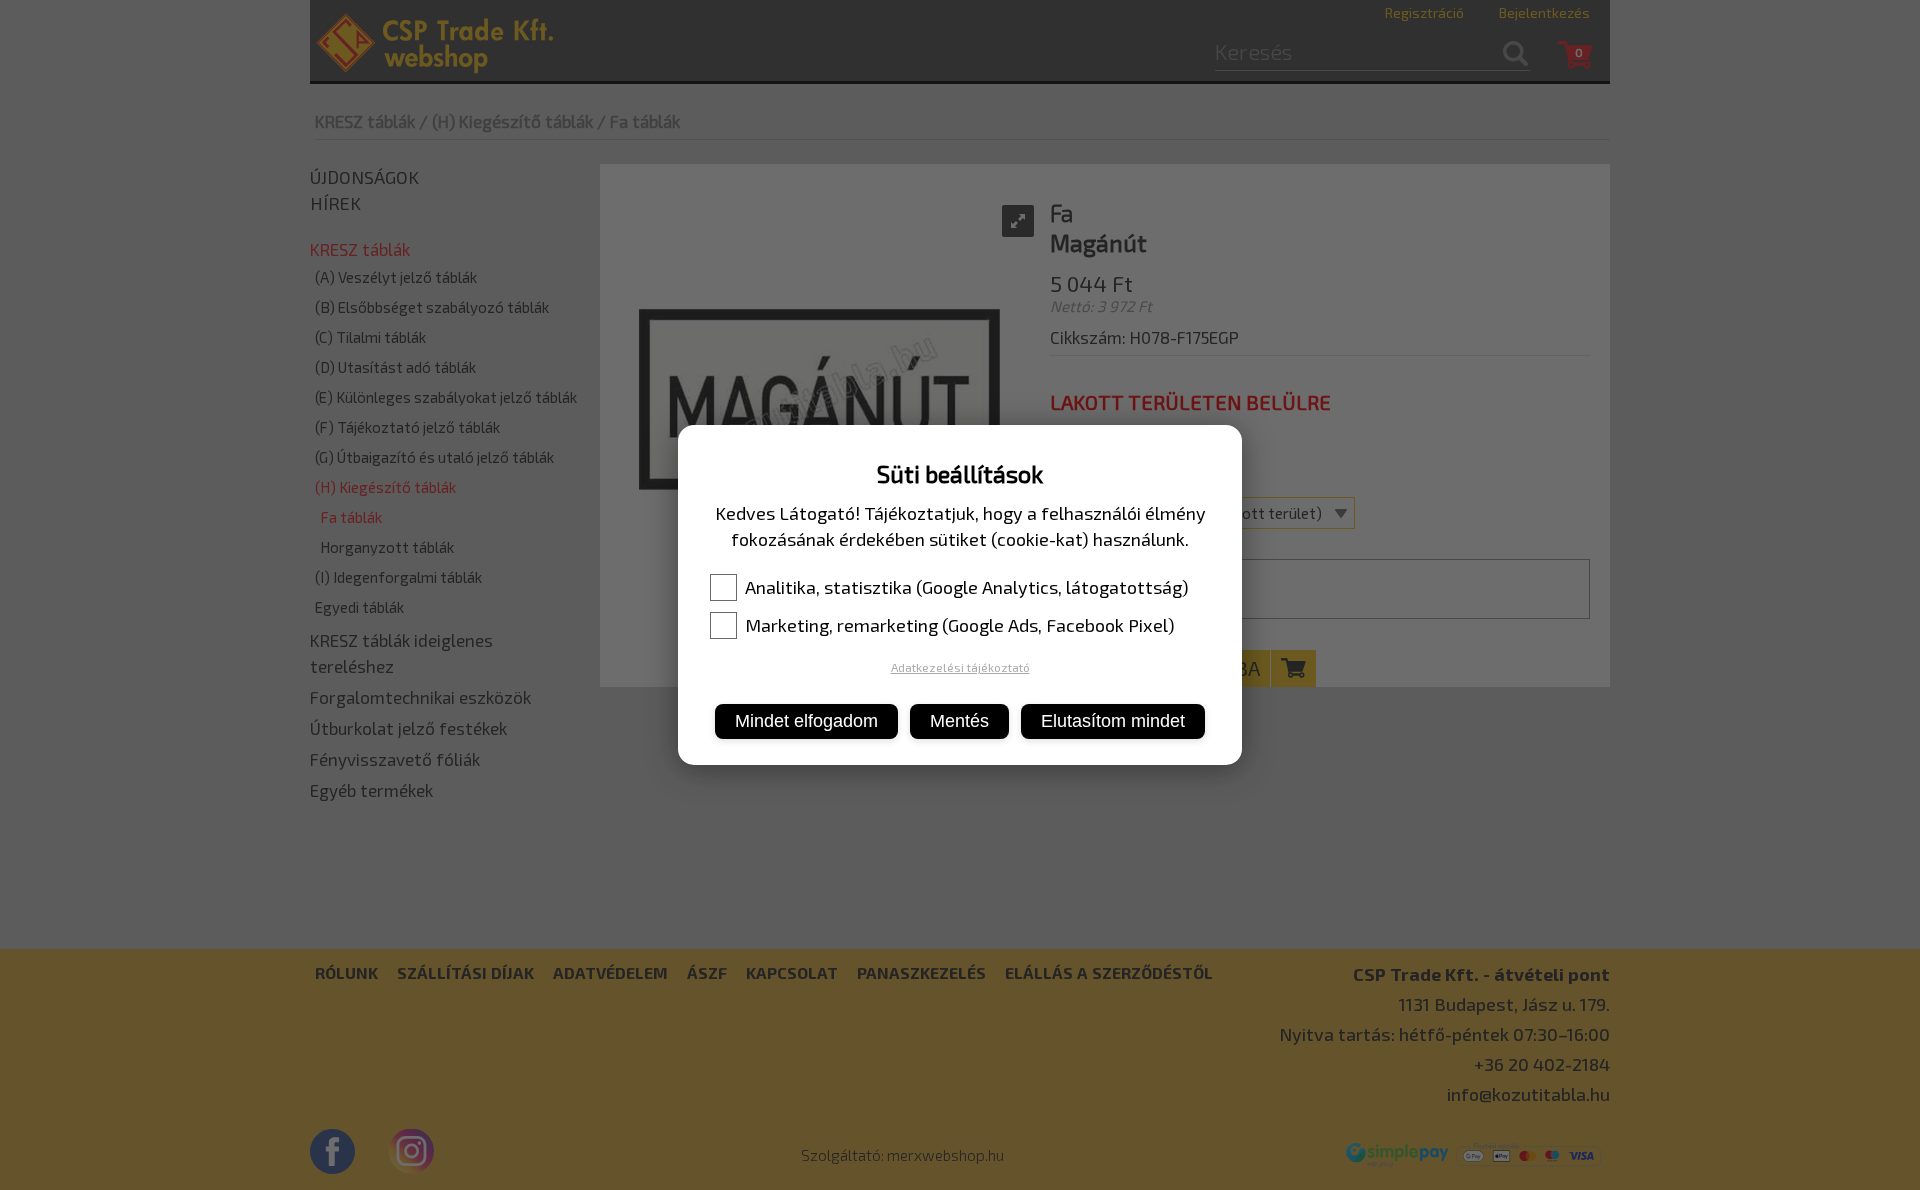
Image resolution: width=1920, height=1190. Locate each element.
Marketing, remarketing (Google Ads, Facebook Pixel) (960, 625)
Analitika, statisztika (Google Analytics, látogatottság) (967, 587)
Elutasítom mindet (1113, 721)
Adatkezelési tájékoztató (960, 667)
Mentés (959, 721)
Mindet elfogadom (806, 721)
